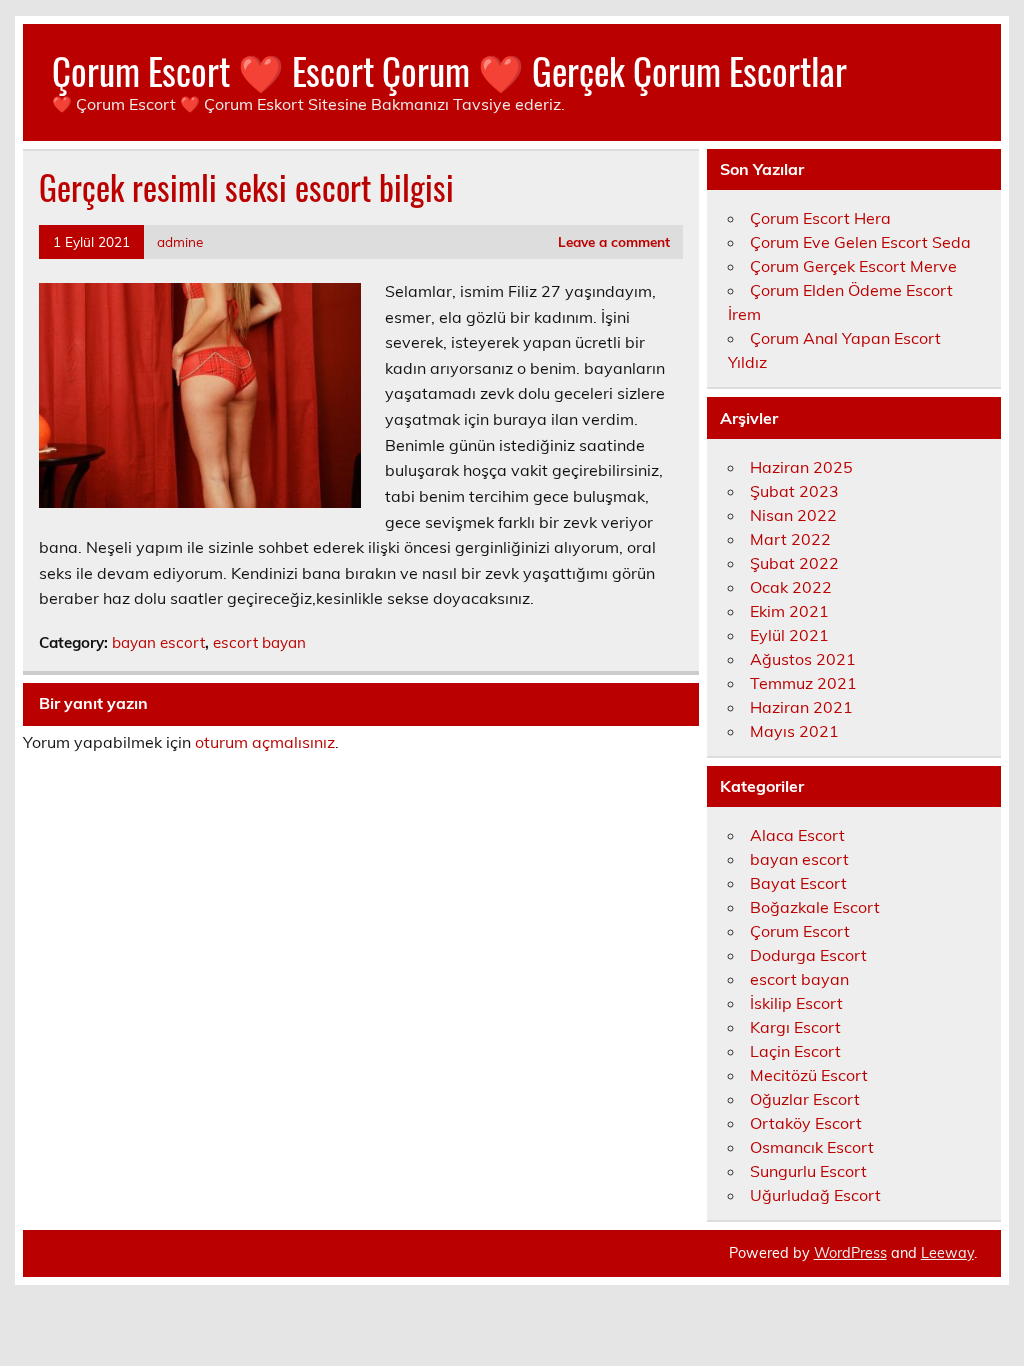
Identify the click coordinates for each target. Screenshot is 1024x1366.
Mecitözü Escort (809, 1075)
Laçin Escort (795, 1051)
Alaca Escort (797, 835)
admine (180, 241)
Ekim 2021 (789, 611)
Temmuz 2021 (803, 683)
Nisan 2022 (793, 515)
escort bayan (259, 642)
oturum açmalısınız (265, 742)
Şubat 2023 (794, 491)
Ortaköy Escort (806, 1123)
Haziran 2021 (801, 707)
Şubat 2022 (794, 563)
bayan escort (158, 642)
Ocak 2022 (791, 587)
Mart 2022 (790, 539)
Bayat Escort (798, 883)
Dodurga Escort (808, 955)
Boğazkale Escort (815, 907)
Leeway (947, 1253)
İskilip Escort (796, 1003)
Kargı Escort (795, 1027)
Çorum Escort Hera (820, 218)
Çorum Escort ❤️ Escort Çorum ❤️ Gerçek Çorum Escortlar (449, 70)
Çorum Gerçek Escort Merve (853, 266)
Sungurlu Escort (808, 1171)
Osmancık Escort (812, 1147)
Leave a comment (614, 241)
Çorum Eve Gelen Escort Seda (860, 242)
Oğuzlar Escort (805, 1099)
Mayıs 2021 (794, 731)
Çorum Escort (800, 931)
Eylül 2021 (789, 635)
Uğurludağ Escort (815, 1195)
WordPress (850, 1253)
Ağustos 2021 (803, 659)
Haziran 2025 (801, 467)
